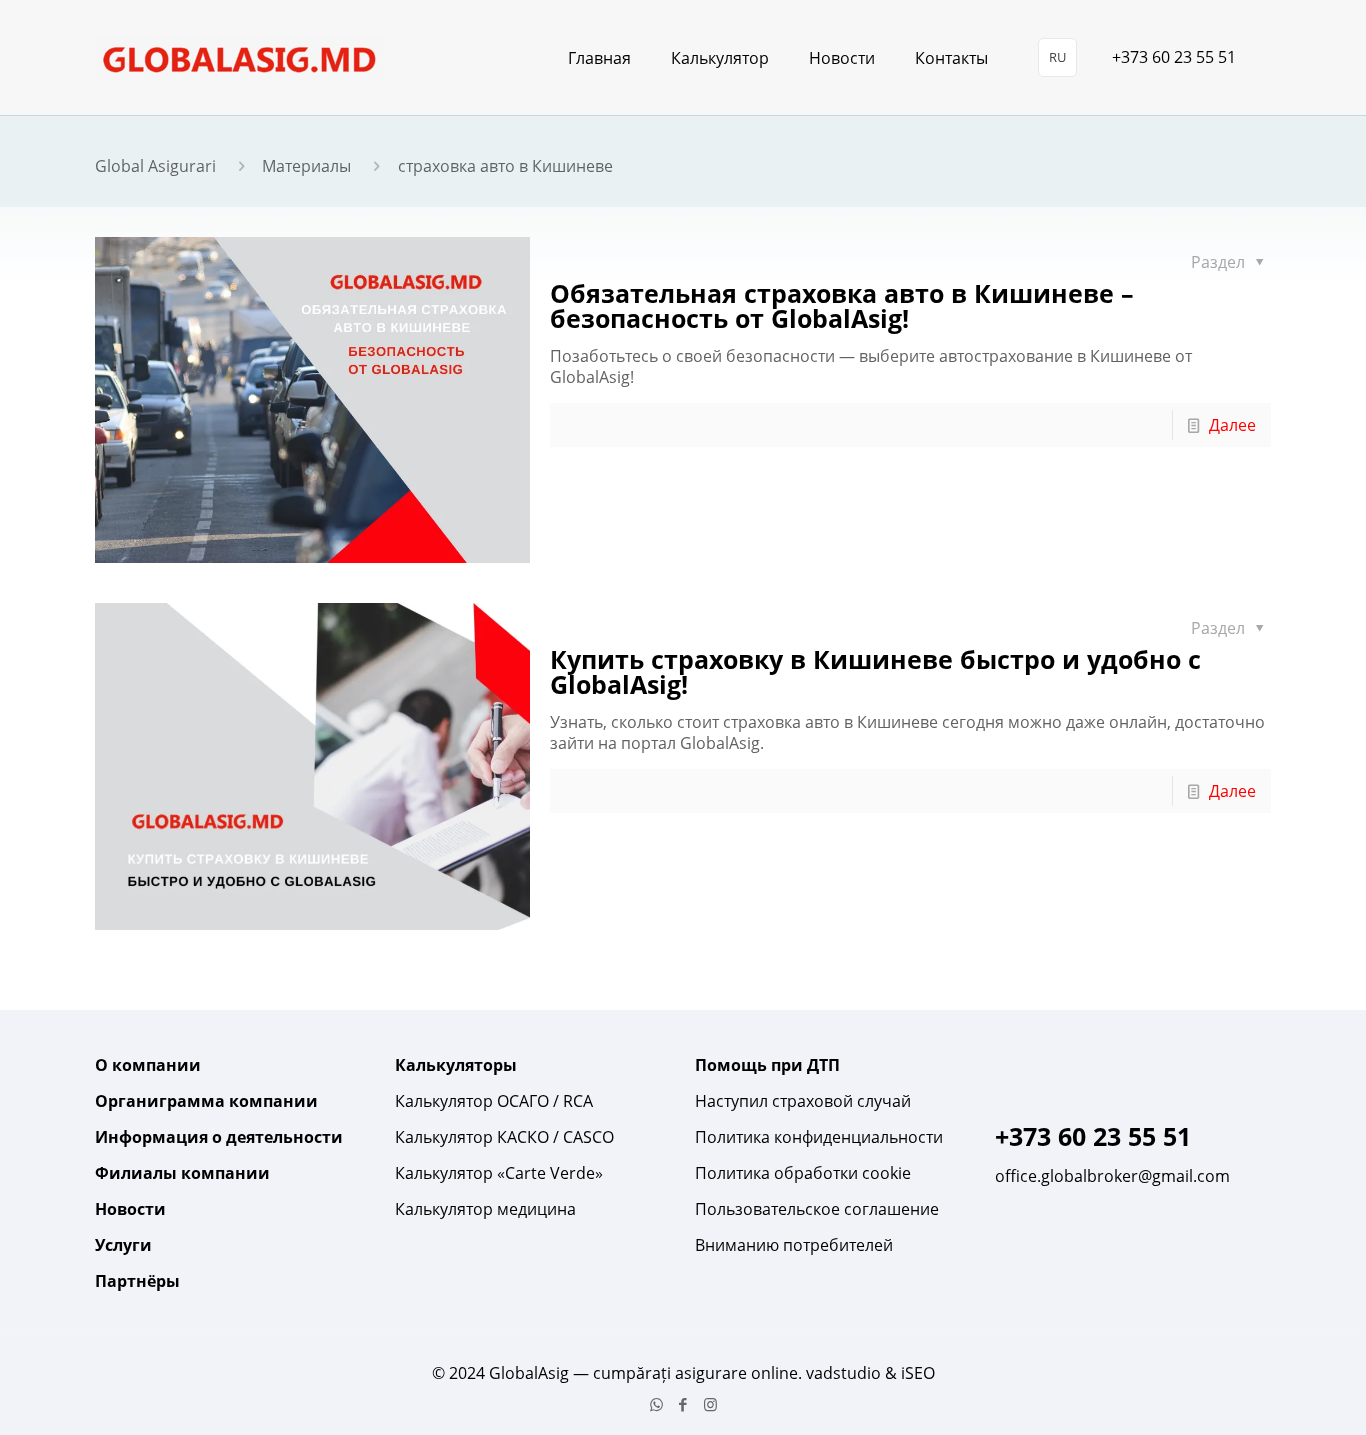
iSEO (918, 1373)
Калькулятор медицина (485, 1209)
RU (1057, 57)
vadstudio (843, 1373)
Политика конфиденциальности (819, 1137)
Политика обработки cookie (803, 1173)
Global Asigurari (155, 166)
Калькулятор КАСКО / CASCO (504, 1137)
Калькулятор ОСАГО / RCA (494, 1101)
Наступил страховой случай (803, 1101)
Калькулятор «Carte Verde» (499, 1173)
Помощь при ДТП (767, 1065)
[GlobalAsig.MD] (240, 57)
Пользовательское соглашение (817, 1209)
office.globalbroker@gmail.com (1112, 1176)
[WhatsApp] (656, 1404)
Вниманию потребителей (794, 1245)
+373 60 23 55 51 (1174, 57)
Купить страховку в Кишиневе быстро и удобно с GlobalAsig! (875, 671)
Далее (1232, 425)
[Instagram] (710, 1404)
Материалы (306, 166)
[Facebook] (683, 1404)
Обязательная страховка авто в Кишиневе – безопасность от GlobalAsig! (842, 305)
